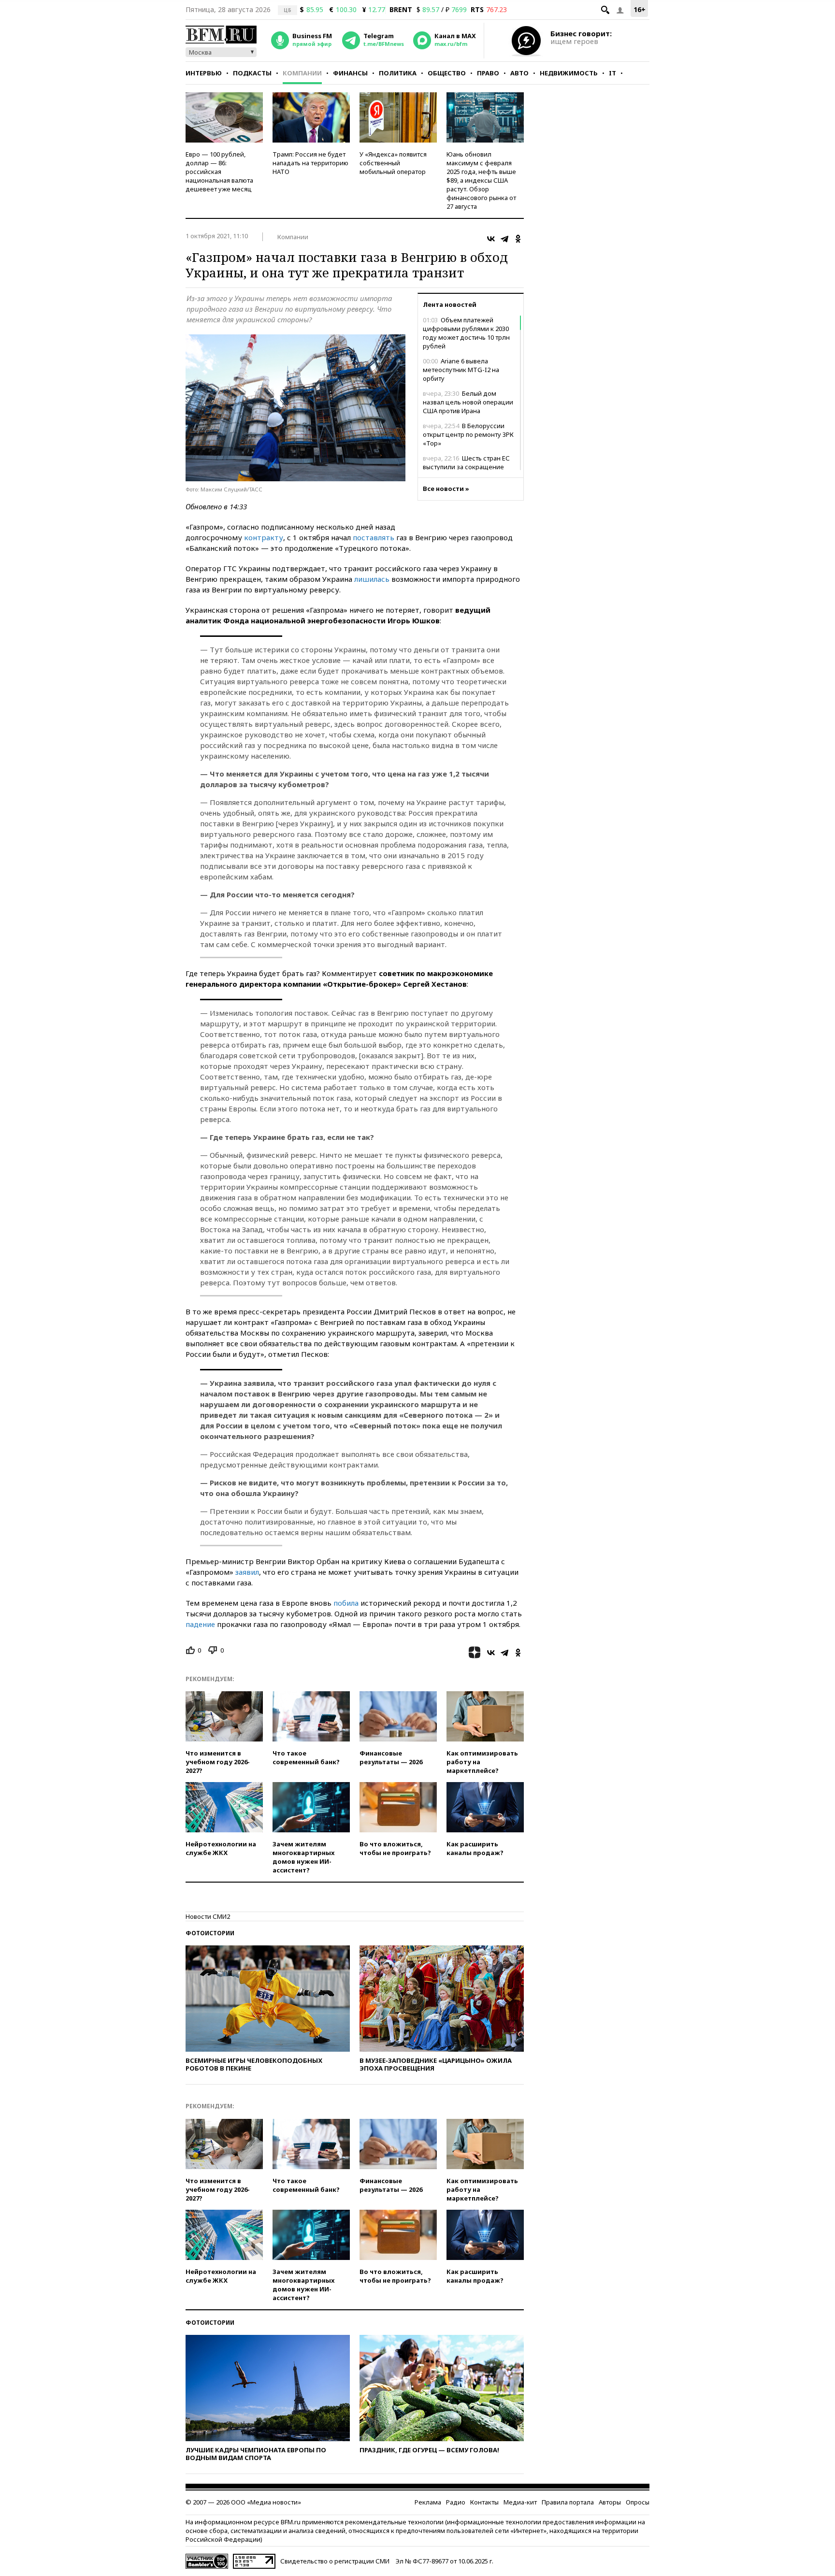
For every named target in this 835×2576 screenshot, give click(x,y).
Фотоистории (210, 1933)
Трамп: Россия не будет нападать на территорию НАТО (310, 163)
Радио (456, 2502)
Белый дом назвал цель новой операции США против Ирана (468, 402)
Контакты (484, 2502)
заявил (247, 1572)
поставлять (374, 537)
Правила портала (568, 2502)
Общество (447, 73)
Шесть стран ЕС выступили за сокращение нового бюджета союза (466, 467)
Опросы (638, 2502)
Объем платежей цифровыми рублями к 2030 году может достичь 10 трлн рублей (466, 333)
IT (612, 73)
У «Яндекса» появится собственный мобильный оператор (393, 163)
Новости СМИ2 (208, 1916)
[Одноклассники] (518, 239)
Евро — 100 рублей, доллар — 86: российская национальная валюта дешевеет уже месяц (219, 172)
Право (488, 73)
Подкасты (252, 73)
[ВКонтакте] (491, 239)
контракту (264, 537)
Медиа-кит (520, 2502)
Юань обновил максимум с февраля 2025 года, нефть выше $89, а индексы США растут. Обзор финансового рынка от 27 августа (481, 180)
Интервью (204, 73)
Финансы (350, 73)
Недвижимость (569, 73)
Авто (519, 73)
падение (200, 1624)
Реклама (428, 2502)
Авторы (610, 2502)
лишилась (372, 579)
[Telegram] (504, 239)
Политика (398, 73)
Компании (302, 73)
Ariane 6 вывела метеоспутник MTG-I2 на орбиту (461, 370)
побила (346, 1603)
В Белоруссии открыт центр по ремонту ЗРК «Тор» (468, 434)
